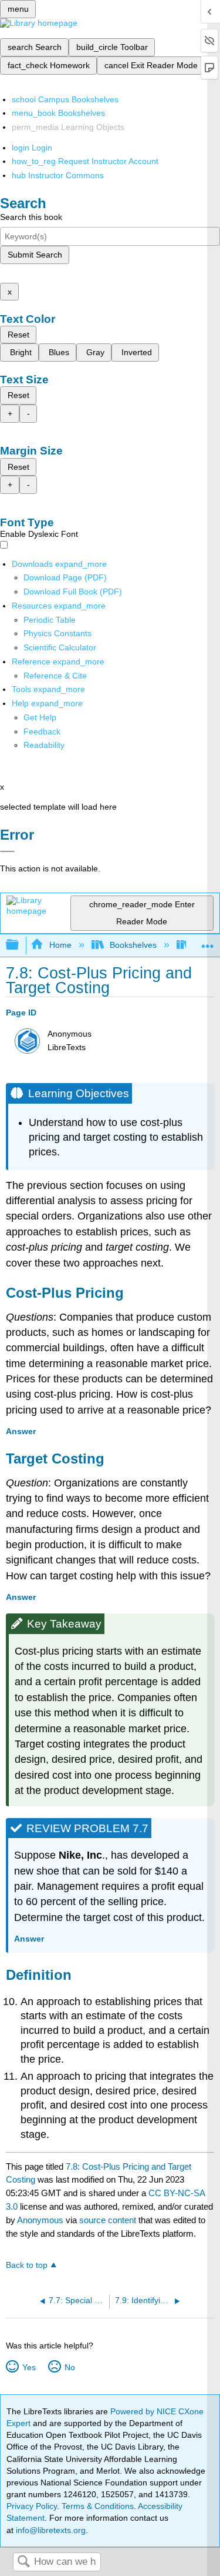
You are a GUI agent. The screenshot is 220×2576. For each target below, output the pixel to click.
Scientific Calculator (60, 647)
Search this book (31, 217)
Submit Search (35, 255)
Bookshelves (133, 945)
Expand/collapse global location (208, 942)
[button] (42, 731)
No (70, 2367)
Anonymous (40, 2220)
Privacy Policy (32, 2506)
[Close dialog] (7, 851)
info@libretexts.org (50, 2530)
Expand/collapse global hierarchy (20, 945)
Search (23, 2562)
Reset (18, 335)
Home (60, 945)
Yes (29, 2367)
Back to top (27, 2265)
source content (108, 2220)
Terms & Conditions (98, 2506)
